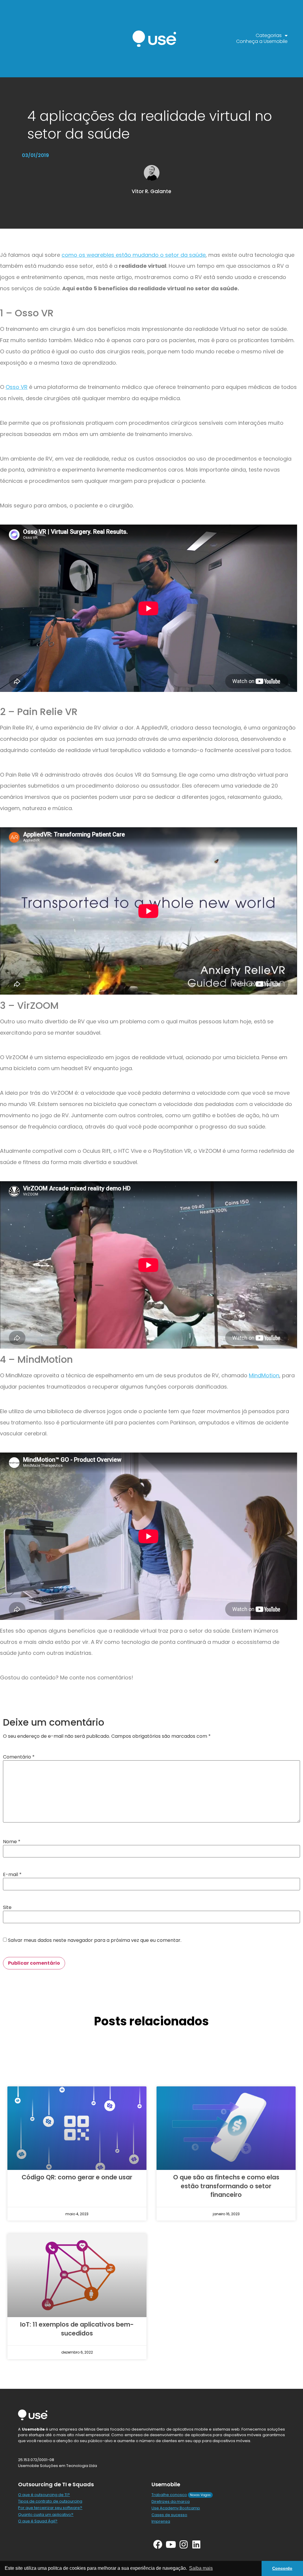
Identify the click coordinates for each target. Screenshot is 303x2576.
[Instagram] (184, 2544)
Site (7, 1907)
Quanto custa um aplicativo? (46, 2515)
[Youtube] (171, 2544)
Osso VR (17, 387)
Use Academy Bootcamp (176, 2508)
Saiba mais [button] (201, 2568)
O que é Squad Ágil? (38, 2521)
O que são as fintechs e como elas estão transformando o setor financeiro (226, 2186)
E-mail (12, 1875)
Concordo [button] (282, 2568)
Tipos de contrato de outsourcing (50, 2501)
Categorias (269, 36)
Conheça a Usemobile (262, 41)
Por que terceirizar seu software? (50, 2508)
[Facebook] (158, 2544)
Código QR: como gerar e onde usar (77, 2177)
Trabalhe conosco (169, 2495)
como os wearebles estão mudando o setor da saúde (134, 255)
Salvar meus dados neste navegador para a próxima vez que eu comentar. (95, 1940)
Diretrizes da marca (171, 2502)
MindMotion (264, 1375)
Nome (12, 1842)
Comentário (19, 1757)
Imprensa (161, 2521)
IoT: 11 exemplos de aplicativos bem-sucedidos (77, 2329)
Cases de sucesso (169, 2515)
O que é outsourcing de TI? (44, 2495)
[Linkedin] (196, 2544)
